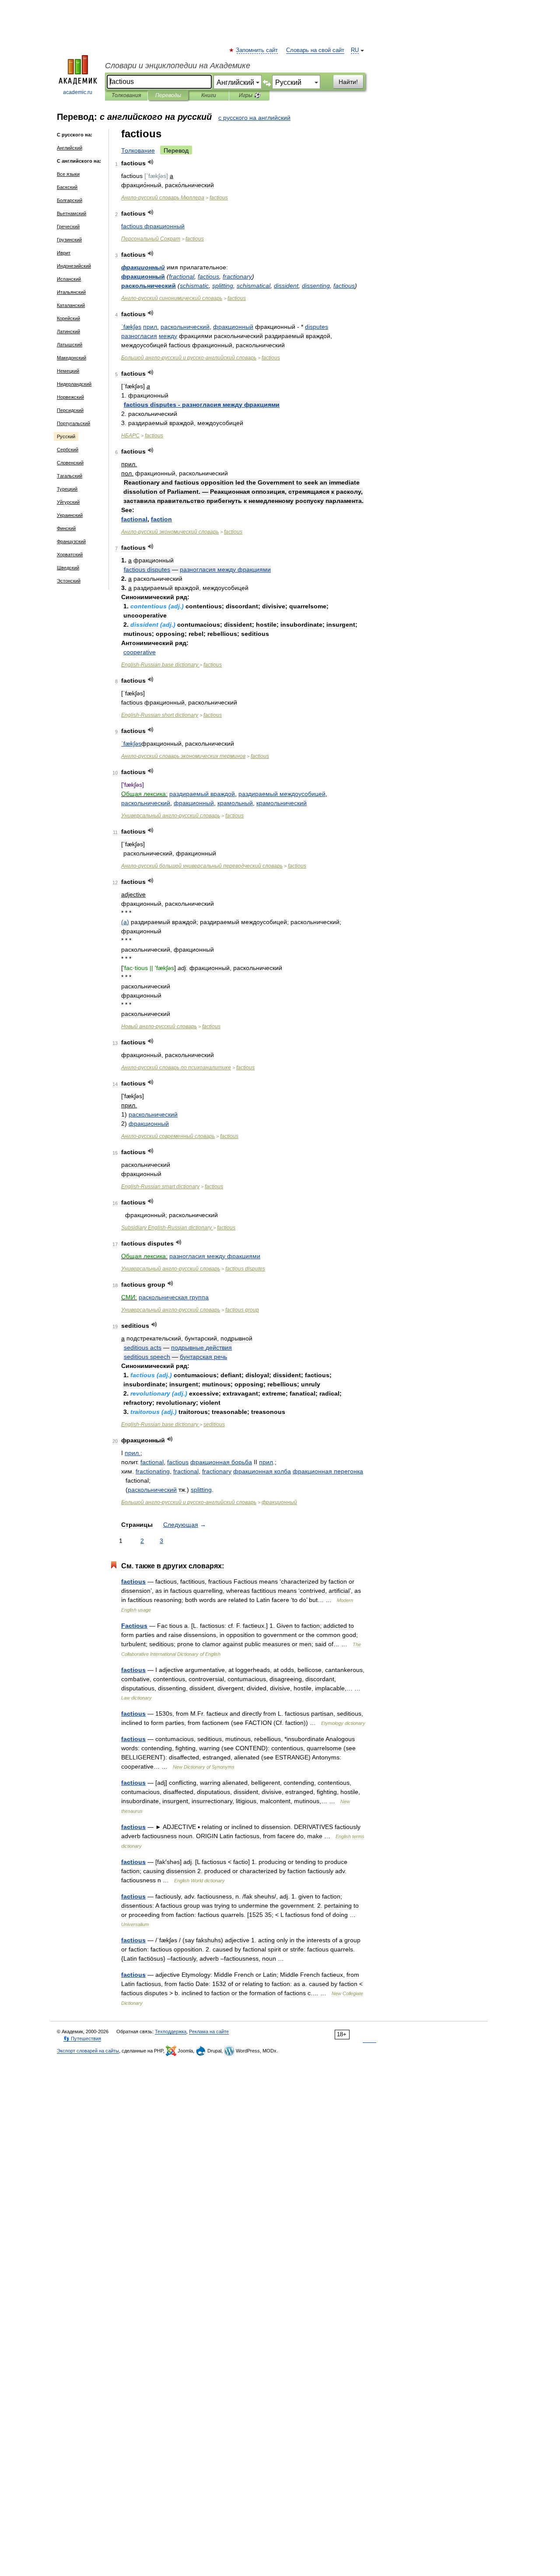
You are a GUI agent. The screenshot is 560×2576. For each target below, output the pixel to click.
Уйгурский (68, 502)
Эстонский (69, 581)
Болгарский (70, 200)
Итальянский (71, 292)
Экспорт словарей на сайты (88, 2051)
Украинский (70, 515)
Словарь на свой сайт (315, 50)
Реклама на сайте (209, 2031)
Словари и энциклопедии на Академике (178, 66)
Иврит (64, 253)
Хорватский (70, 555)
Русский (66, 436)
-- (189, 358)
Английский (70, 148)
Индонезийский (74, 266)
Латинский (68, 332)
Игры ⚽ (250, 95)
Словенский (70, 463)
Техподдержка (171, 2031)
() (125, 922)
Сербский (68, 450)
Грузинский (69, 240)
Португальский (73, 423)
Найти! (348, 82)
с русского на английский (254, 118)
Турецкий (67, 489)
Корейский (68, 318)
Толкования (126, 95)
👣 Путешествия (82, 2038)
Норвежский (70, 397)
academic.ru (78, 92)
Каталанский (71, 305)
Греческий (68, 227)
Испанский (69, 279)
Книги (209, 95)
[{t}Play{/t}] (151, 162)
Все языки (68, 174)
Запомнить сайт (257, 50)
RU (355, 50)
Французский (71, 541)
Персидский (70, 410)
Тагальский (70, 476)
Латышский (70, 345)
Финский (66, 528)
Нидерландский (74, 384)
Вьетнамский (72, 213)
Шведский (68, 568)
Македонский (72, 358)
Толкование (138, 150)
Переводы (168, 95)
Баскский (67, 187)
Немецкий (68, 371)
